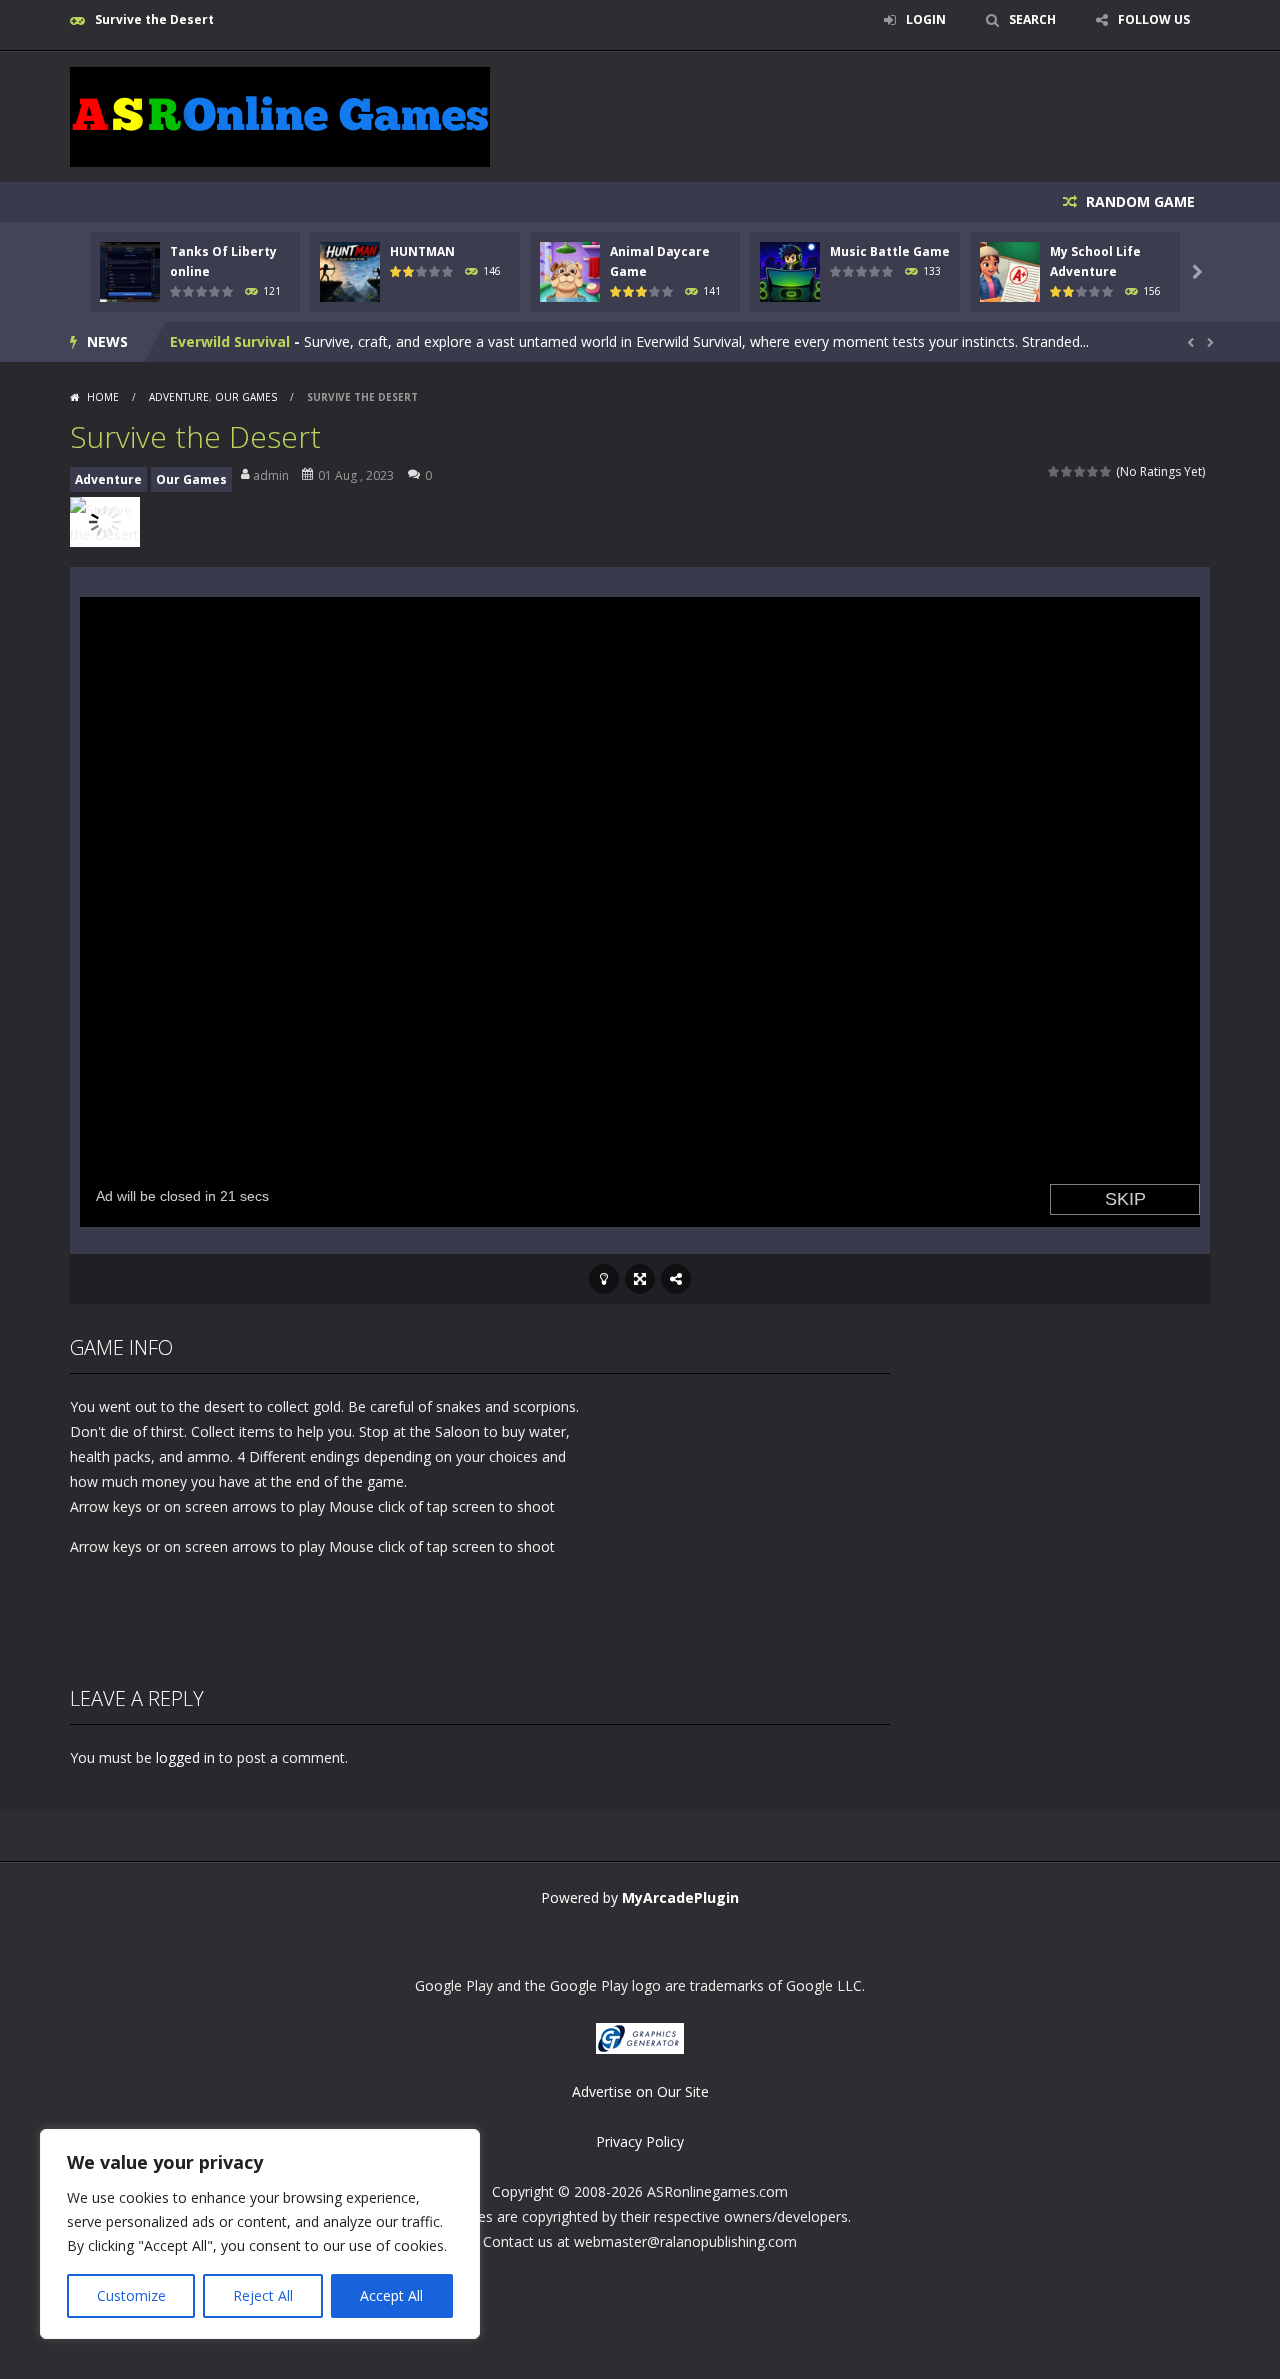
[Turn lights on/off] (604, 1279)
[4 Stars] (1093, 471)
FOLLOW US (1154, 19)
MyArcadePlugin (680, 1897)
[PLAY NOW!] (130, 270)
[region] (260, 2234)
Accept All (391, 2295)
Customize (131, 2295)
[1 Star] (1054, 471)
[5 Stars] (1106, 471)
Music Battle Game (890, 251)
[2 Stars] (1067, 471)
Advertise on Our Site (640, 2091)
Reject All (263, 2295)
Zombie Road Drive (237, 341)
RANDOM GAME (1138, 201)
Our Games (246, 397)
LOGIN (926, 19)
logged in (185, 1757)
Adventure (179, 397)
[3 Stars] (1080, 471)
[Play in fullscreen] (640, 1279)
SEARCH (1032, 19)
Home (103, 397)
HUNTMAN (422, 251)
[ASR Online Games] (280, 115)
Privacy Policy (640, 2141)
